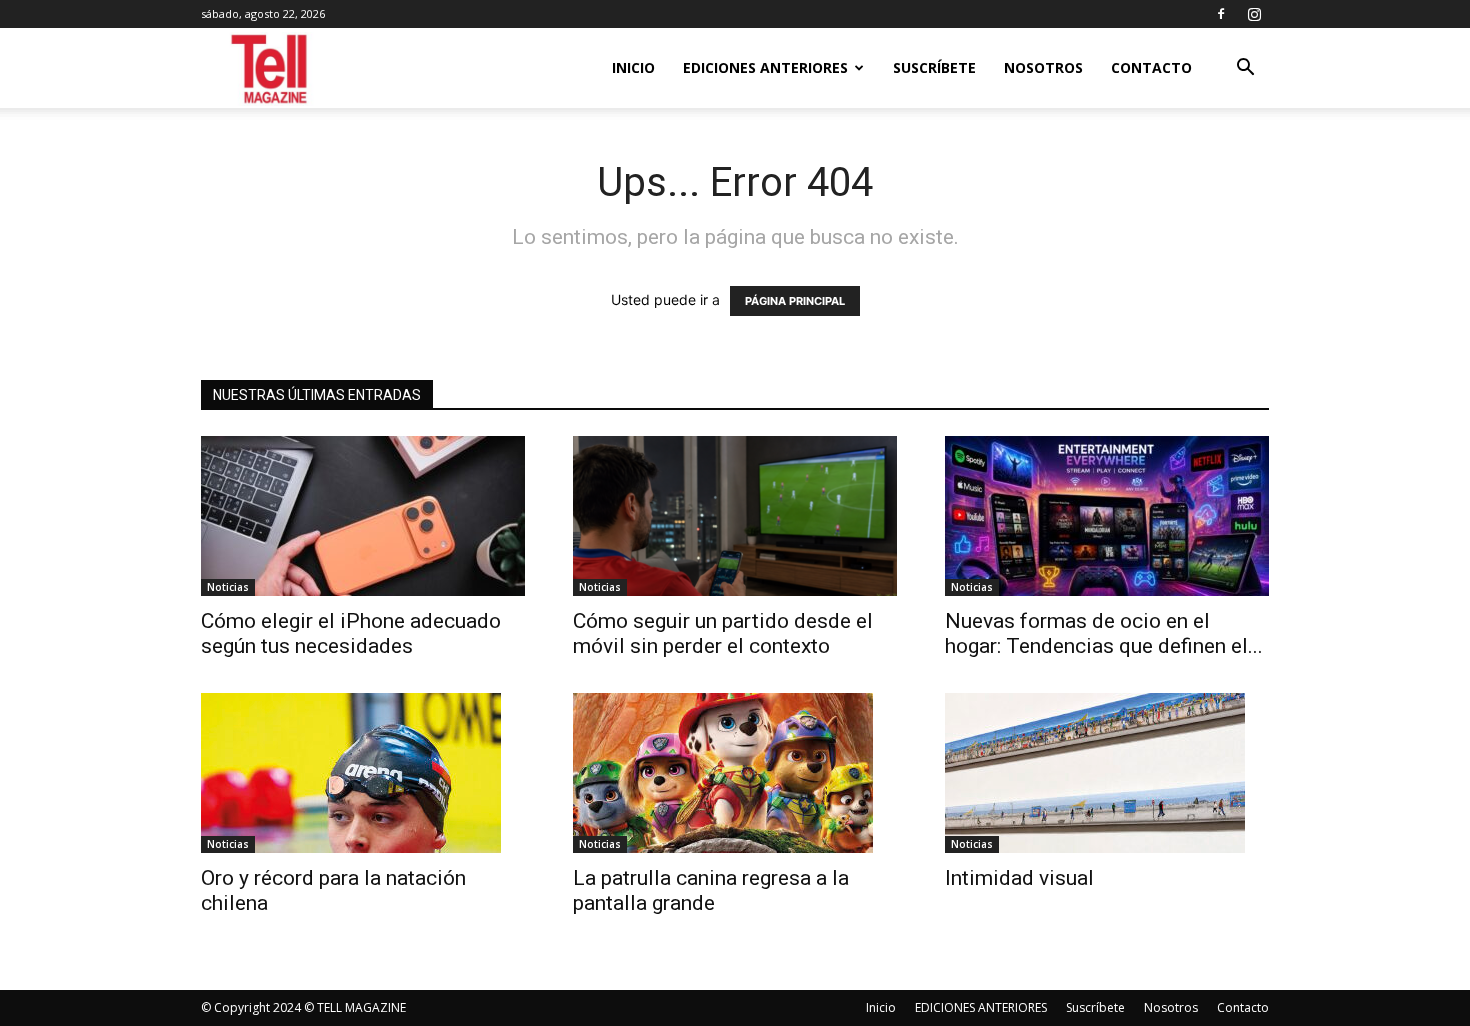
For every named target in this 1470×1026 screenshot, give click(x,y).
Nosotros (1043, 67)
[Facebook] (1221, 14)
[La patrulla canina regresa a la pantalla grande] (735, 773)
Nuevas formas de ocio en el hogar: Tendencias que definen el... (1104, 633)
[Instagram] (1254, 14)
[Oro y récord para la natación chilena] (363, 773)
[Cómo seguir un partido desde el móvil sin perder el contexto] (735, 516)
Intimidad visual (1024, 878)
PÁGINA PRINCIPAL (795, 301)
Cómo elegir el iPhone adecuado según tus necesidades (351, 633)
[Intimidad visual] (1107, 773)
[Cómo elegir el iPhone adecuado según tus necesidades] (363, 516)
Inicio (633, 67)
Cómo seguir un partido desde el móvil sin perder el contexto (723, 633)
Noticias (228, 587)
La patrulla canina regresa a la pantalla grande (711, 890)
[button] (1245, 69)
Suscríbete (934, 67)
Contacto (1151, 67)
